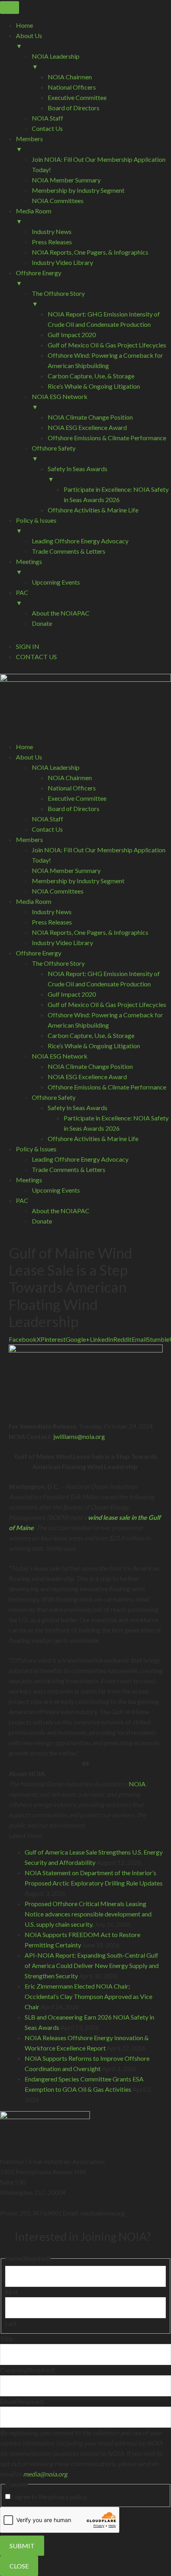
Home (24, 747)
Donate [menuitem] (42, 623)
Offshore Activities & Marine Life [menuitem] (93, 510)
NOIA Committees (58, 891)
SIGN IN (28, 646)
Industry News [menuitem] (52, 231)
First (12, 2292)
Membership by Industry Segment (78, 881)
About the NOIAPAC (61, 1211)
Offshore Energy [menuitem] (39, 278)
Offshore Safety (54, 1097)
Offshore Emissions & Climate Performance (107, 1087)
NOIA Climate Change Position (90, 1066)
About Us (29, 757)
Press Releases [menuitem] (52, 242)
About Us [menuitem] (29, 41)
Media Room (34, 901)
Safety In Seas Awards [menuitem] (78, 474)
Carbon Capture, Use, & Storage (91, 1035)
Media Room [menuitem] (34, 216)
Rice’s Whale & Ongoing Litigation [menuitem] (94, 386)
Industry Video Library (62, 943)
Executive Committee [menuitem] (77, 97)
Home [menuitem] (24, 25)
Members (29, 839)
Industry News (52, 912)
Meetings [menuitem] (29, 567)
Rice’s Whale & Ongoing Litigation (94, 1046)
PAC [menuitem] (22, 597)
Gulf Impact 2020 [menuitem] (72, 335)
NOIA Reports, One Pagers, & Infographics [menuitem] (90, 252)
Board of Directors (74, 808)
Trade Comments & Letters (69, 1169)
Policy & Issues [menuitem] (36, 525)
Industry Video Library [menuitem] (62, 262)
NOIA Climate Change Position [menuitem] (90, 417)
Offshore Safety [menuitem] (54, 453)
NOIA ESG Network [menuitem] (60, 402)
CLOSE (19, 2566)
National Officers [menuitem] (72, 87)
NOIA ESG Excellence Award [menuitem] (87, 427)
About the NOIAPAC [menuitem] (61, 613)
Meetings (29, 1180)
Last (11, 2323)
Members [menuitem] (29, 144)
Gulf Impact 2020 (72, 994)
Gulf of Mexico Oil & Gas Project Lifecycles (107, 1004)
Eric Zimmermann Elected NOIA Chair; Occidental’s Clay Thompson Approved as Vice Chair (88, 1996)
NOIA (137, 1784)
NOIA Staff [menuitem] (48, 118)
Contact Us (47, 829)
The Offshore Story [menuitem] (58, 298)
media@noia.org (45, 2474)
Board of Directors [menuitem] (74, 108)
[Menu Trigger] (10, 8)
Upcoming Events (56, 1190)
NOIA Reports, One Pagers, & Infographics (90, 932)
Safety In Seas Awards (78, 1108)
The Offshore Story (58, 963)
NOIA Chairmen (70, 778)
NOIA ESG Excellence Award (87, 1077)
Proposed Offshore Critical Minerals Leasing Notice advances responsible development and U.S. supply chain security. (88, 1914)
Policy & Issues (36, 1149)
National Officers (72, 788)
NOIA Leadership (56, 767)
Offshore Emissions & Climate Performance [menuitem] (107, 438)
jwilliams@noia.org (79, 1436)
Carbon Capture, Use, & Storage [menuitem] (91, 376)
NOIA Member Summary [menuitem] (66, 180)
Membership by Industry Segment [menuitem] (78, 190)
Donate (42, 1221)
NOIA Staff (48, 819)
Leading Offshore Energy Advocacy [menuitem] (80, 541)
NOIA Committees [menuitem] (58, 200)
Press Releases (52, 922)
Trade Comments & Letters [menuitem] (69, 551)
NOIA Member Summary (66, 870)
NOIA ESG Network (60, 1056)
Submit (22, 2546)
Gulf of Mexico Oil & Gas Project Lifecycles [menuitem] (107, 345)
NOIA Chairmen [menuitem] (70, 77)
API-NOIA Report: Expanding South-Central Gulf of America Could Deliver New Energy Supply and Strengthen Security (92, 1965)
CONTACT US (36, 657)
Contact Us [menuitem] (47, 128)
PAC (22, 1200)
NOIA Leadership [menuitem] (56, 61)
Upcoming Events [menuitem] (56, 582)
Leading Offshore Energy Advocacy (80, 1159)
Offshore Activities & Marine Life (93, 1138)
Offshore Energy (39, 953)
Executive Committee (77, 798)
